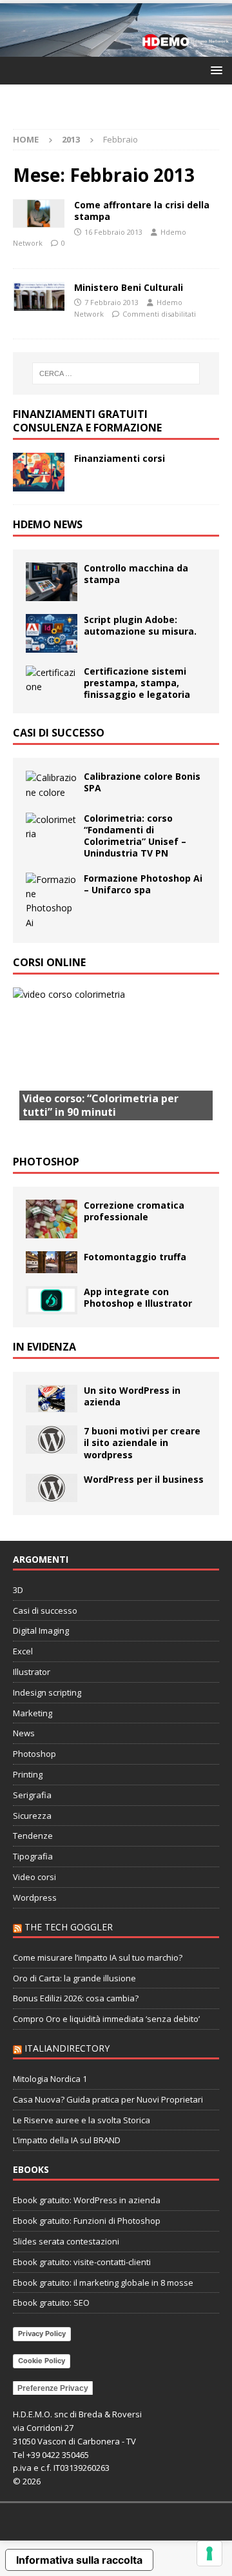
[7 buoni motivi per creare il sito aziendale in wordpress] (52, 1440)
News (24, 1733)
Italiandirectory (67, 2048)
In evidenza (44, 1347)
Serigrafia (32, 1795)
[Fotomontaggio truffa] (52, 1262)
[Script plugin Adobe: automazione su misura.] (52, 633)
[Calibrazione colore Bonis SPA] (52, 785)
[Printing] (39, 213)
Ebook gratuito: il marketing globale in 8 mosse (103, 2283)
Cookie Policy (42, 2361)
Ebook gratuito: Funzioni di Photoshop (87, 2221)
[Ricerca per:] (116, 373)
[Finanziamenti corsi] (39, 472)
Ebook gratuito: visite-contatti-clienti (82, 2262)
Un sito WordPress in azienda (132, 1396)
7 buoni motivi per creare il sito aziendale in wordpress (142, 1442)
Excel (23, 1651)
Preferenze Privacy (53, 2388)
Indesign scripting (47, 1692)
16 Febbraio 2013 (113, 232)
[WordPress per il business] (52, 1488)
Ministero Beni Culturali (129, 287)
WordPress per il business (144, 1479)
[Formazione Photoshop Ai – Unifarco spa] (52, 902)
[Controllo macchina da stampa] (52, 582)
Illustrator (32, 1672)
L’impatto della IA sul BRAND (67, 2140)
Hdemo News (48, 524)
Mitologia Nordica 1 (50, 2079)
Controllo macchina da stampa (136, 574)
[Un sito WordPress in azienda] (52, 1399)
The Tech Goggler (69, 1927)
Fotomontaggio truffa (135, 1257)
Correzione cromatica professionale (134, 1211)
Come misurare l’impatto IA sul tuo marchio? (98, 1957)
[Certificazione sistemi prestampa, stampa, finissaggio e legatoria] (52, 680)
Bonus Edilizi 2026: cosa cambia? (76, 1998)
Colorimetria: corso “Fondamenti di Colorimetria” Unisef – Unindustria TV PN (135, 836)
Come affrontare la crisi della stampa (142, 211)
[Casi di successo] (39, 296)
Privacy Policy (42, 2333)
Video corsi (34, 1877)
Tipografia (33, 1856)
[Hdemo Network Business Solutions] (116, 49)
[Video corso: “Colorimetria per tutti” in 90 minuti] (116, 1065)
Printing (28, 1774)
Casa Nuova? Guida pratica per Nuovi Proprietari (108, 2099)
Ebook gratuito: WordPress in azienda (87, 2200)
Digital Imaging (41, 1630)
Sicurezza (32, 1816)
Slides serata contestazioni (66, 2241)
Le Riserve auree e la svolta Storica (82, 2120)
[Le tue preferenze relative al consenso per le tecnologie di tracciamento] (209, 2553)
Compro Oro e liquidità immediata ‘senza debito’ (106, 2019)
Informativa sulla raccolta (79, 2560)
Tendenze (33, 1836)
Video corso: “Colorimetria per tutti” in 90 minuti (101, 1105)
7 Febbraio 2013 (111, 302)
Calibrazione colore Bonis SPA (142, 782)
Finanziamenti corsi (120, 458)
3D (18, 1590)
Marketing (33, 1713)
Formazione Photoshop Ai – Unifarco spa (143, 884)
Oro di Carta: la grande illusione (74, 1978)
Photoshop (46, 1162)
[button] (214, 70)
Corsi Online (49, 962)
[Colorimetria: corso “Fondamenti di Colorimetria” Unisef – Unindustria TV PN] (52, 827)
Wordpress (35, 1897)
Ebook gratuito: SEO (51, 2303)
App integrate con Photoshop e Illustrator (138, 1297)
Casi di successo (59, 733)
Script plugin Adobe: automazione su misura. (140, 625)
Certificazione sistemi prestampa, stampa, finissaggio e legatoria (137, 683)
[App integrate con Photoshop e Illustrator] (52, 1300)
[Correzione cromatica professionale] (52, 1219)
